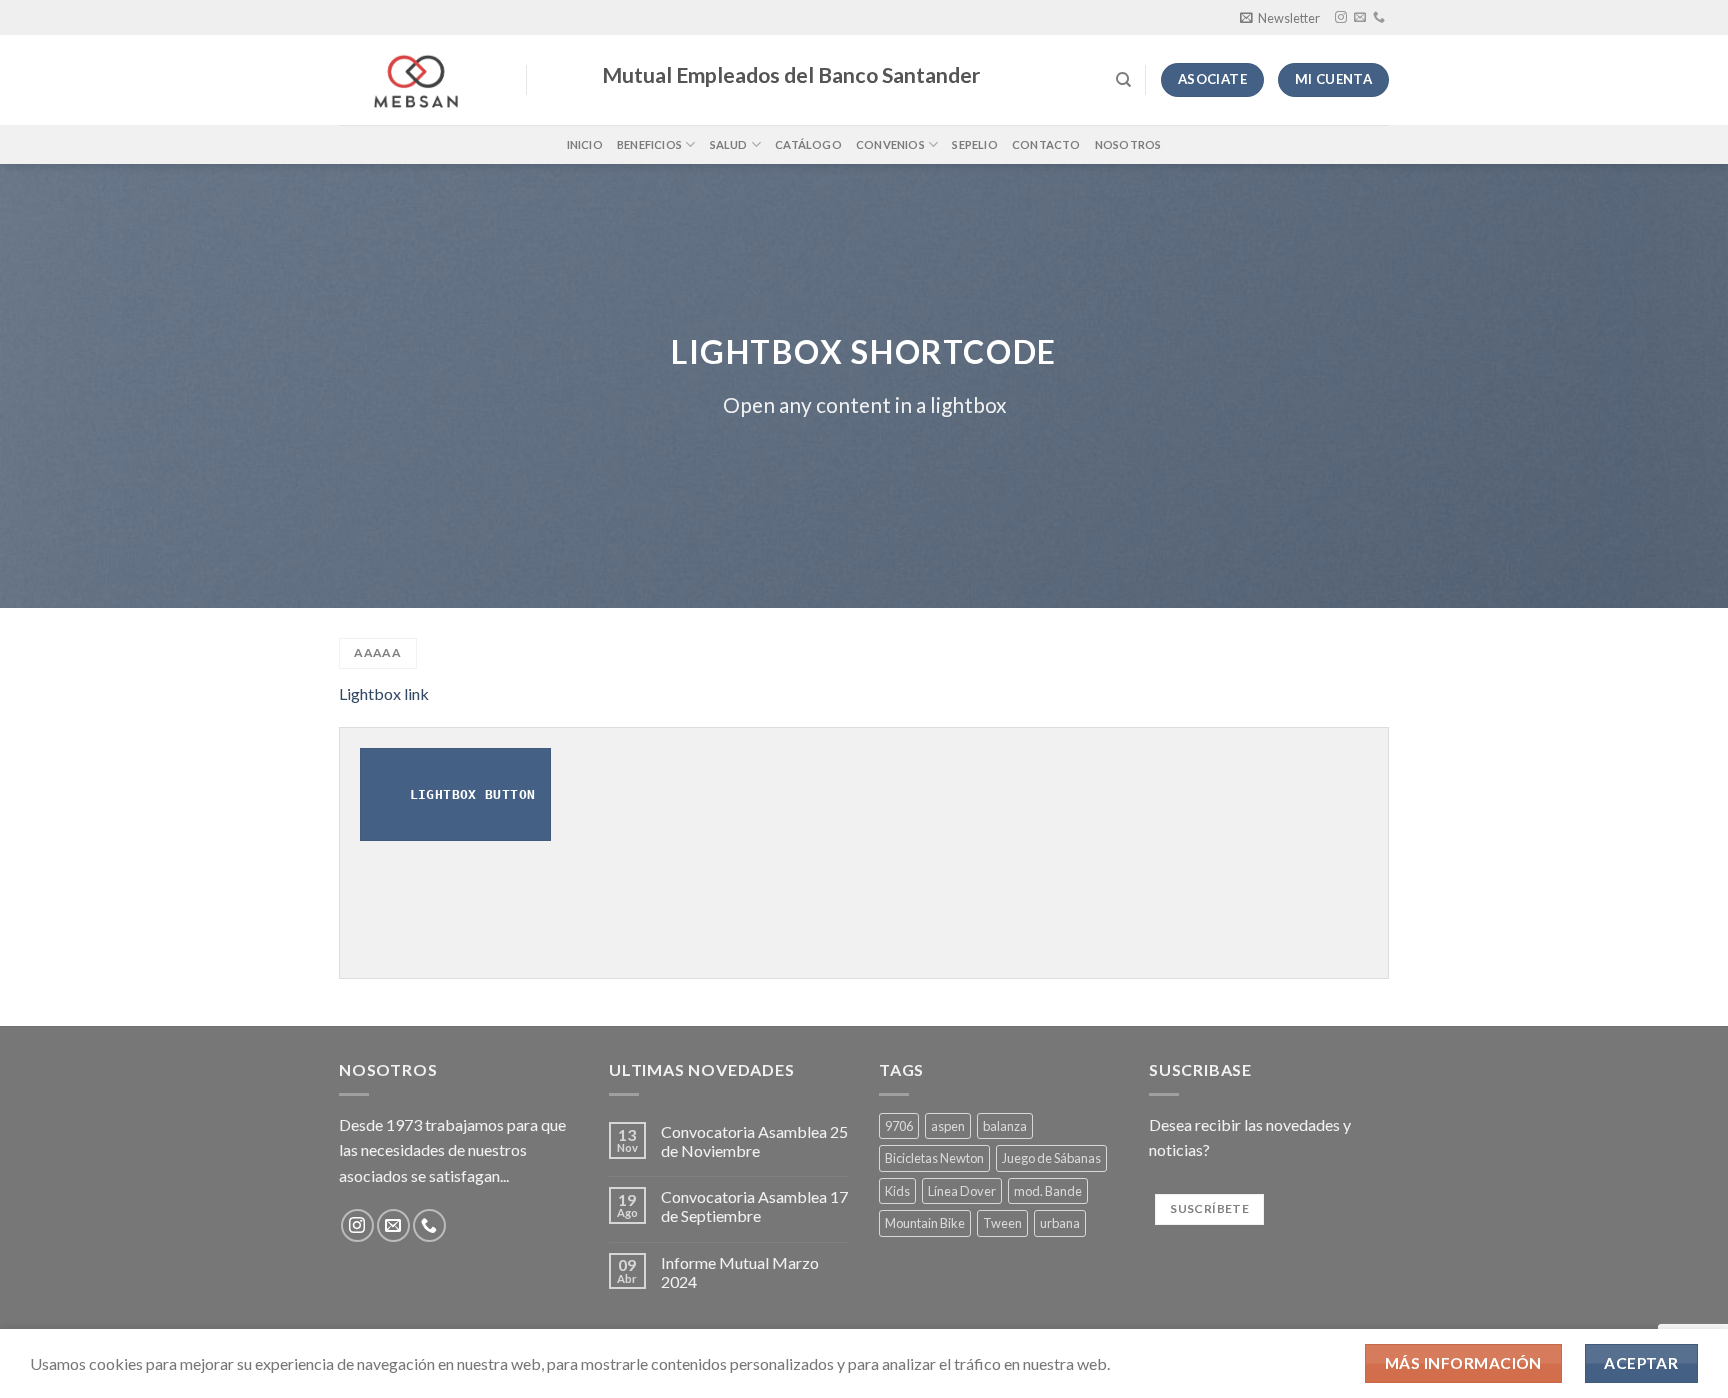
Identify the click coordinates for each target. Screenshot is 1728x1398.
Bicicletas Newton (934, 1158)
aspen (948, 1126)
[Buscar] (1123, 80)
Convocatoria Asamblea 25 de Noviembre (754, 1141)
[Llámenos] (1379, 18)
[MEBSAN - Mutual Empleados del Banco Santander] (417, 80)
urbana (1060, 1223)
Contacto (1046, 144)
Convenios (890, 144)
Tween (1002, 1223)
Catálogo (808, 144)
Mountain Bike (925, 1223)
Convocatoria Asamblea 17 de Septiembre (754, 1206)
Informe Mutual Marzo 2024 (740, 1272)
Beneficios (649, 144)
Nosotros (1128, 144)
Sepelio (975, 144)
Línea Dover (962, 1191)
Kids (897, 1191)
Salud (729, 144)
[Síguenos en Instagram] (1341, 18)
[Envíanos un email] (1360, 18)
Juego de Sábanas (1051, 1158)
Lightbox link (384, 693)
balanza (1005, 1126)
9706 (899, 1126)
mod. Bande (1048, 1191)
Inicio (585, 144)
